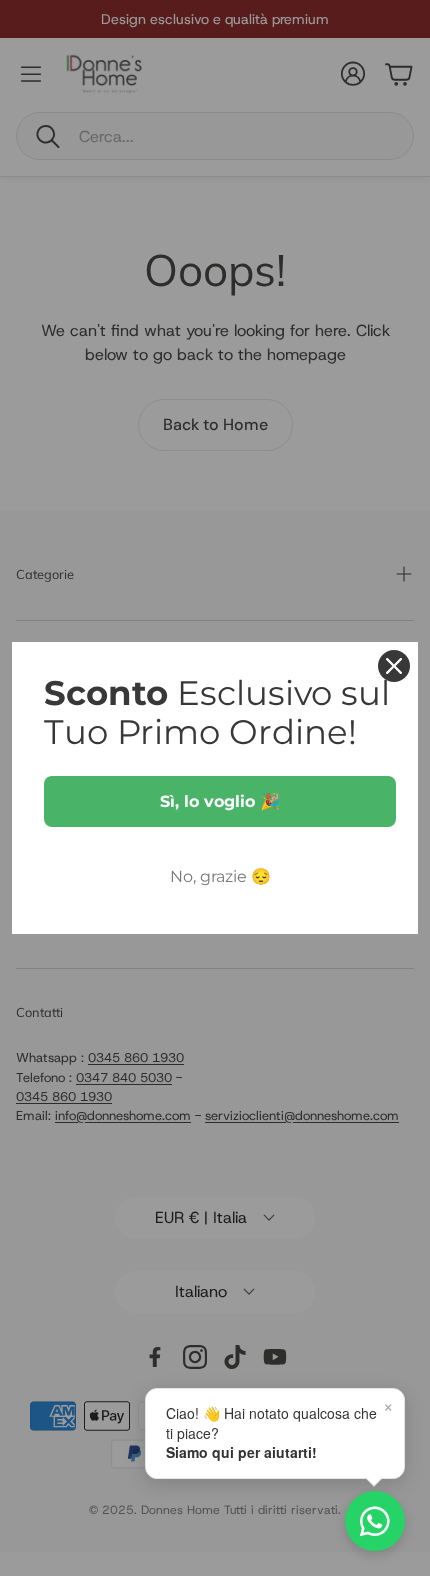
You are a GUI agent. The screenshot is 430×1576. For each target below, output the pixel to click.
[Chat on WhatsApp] (375, 1521)
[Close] (394, 666)
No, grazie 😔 (220, 876)
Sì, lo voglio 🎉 (220, 801)
